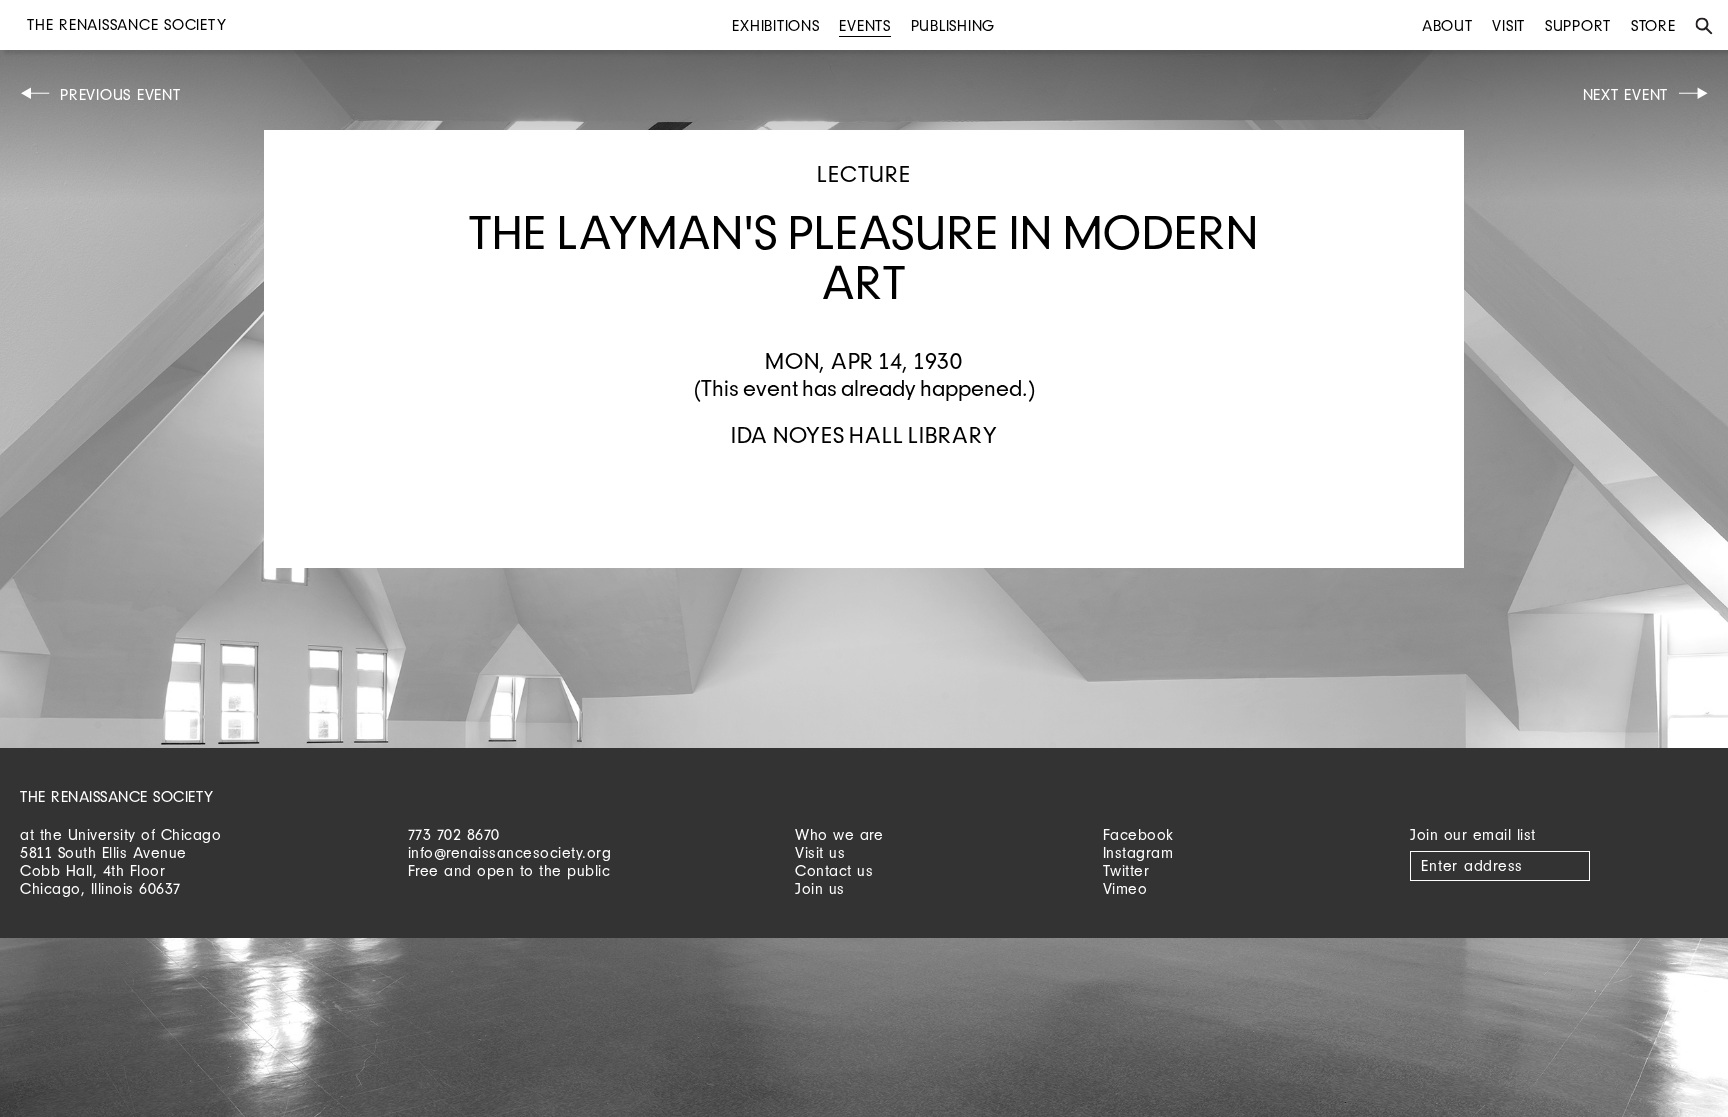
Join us (820, 888)
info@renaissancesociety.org (510, 852)
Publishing (953, 25)
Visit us (820, 852)
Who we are (839, 834)
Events (865, 25)
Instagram (1138, 852)
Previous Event (120, 94)
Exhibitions (775, 25)
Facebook (1138, 834)
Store (1653, 25)
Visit (1508, 25)
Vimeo (1125, 888)
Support (1578, 25)
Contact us (834, 870)
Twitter (1126, 870)
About (1447, 25)
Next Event (1626, 94)
